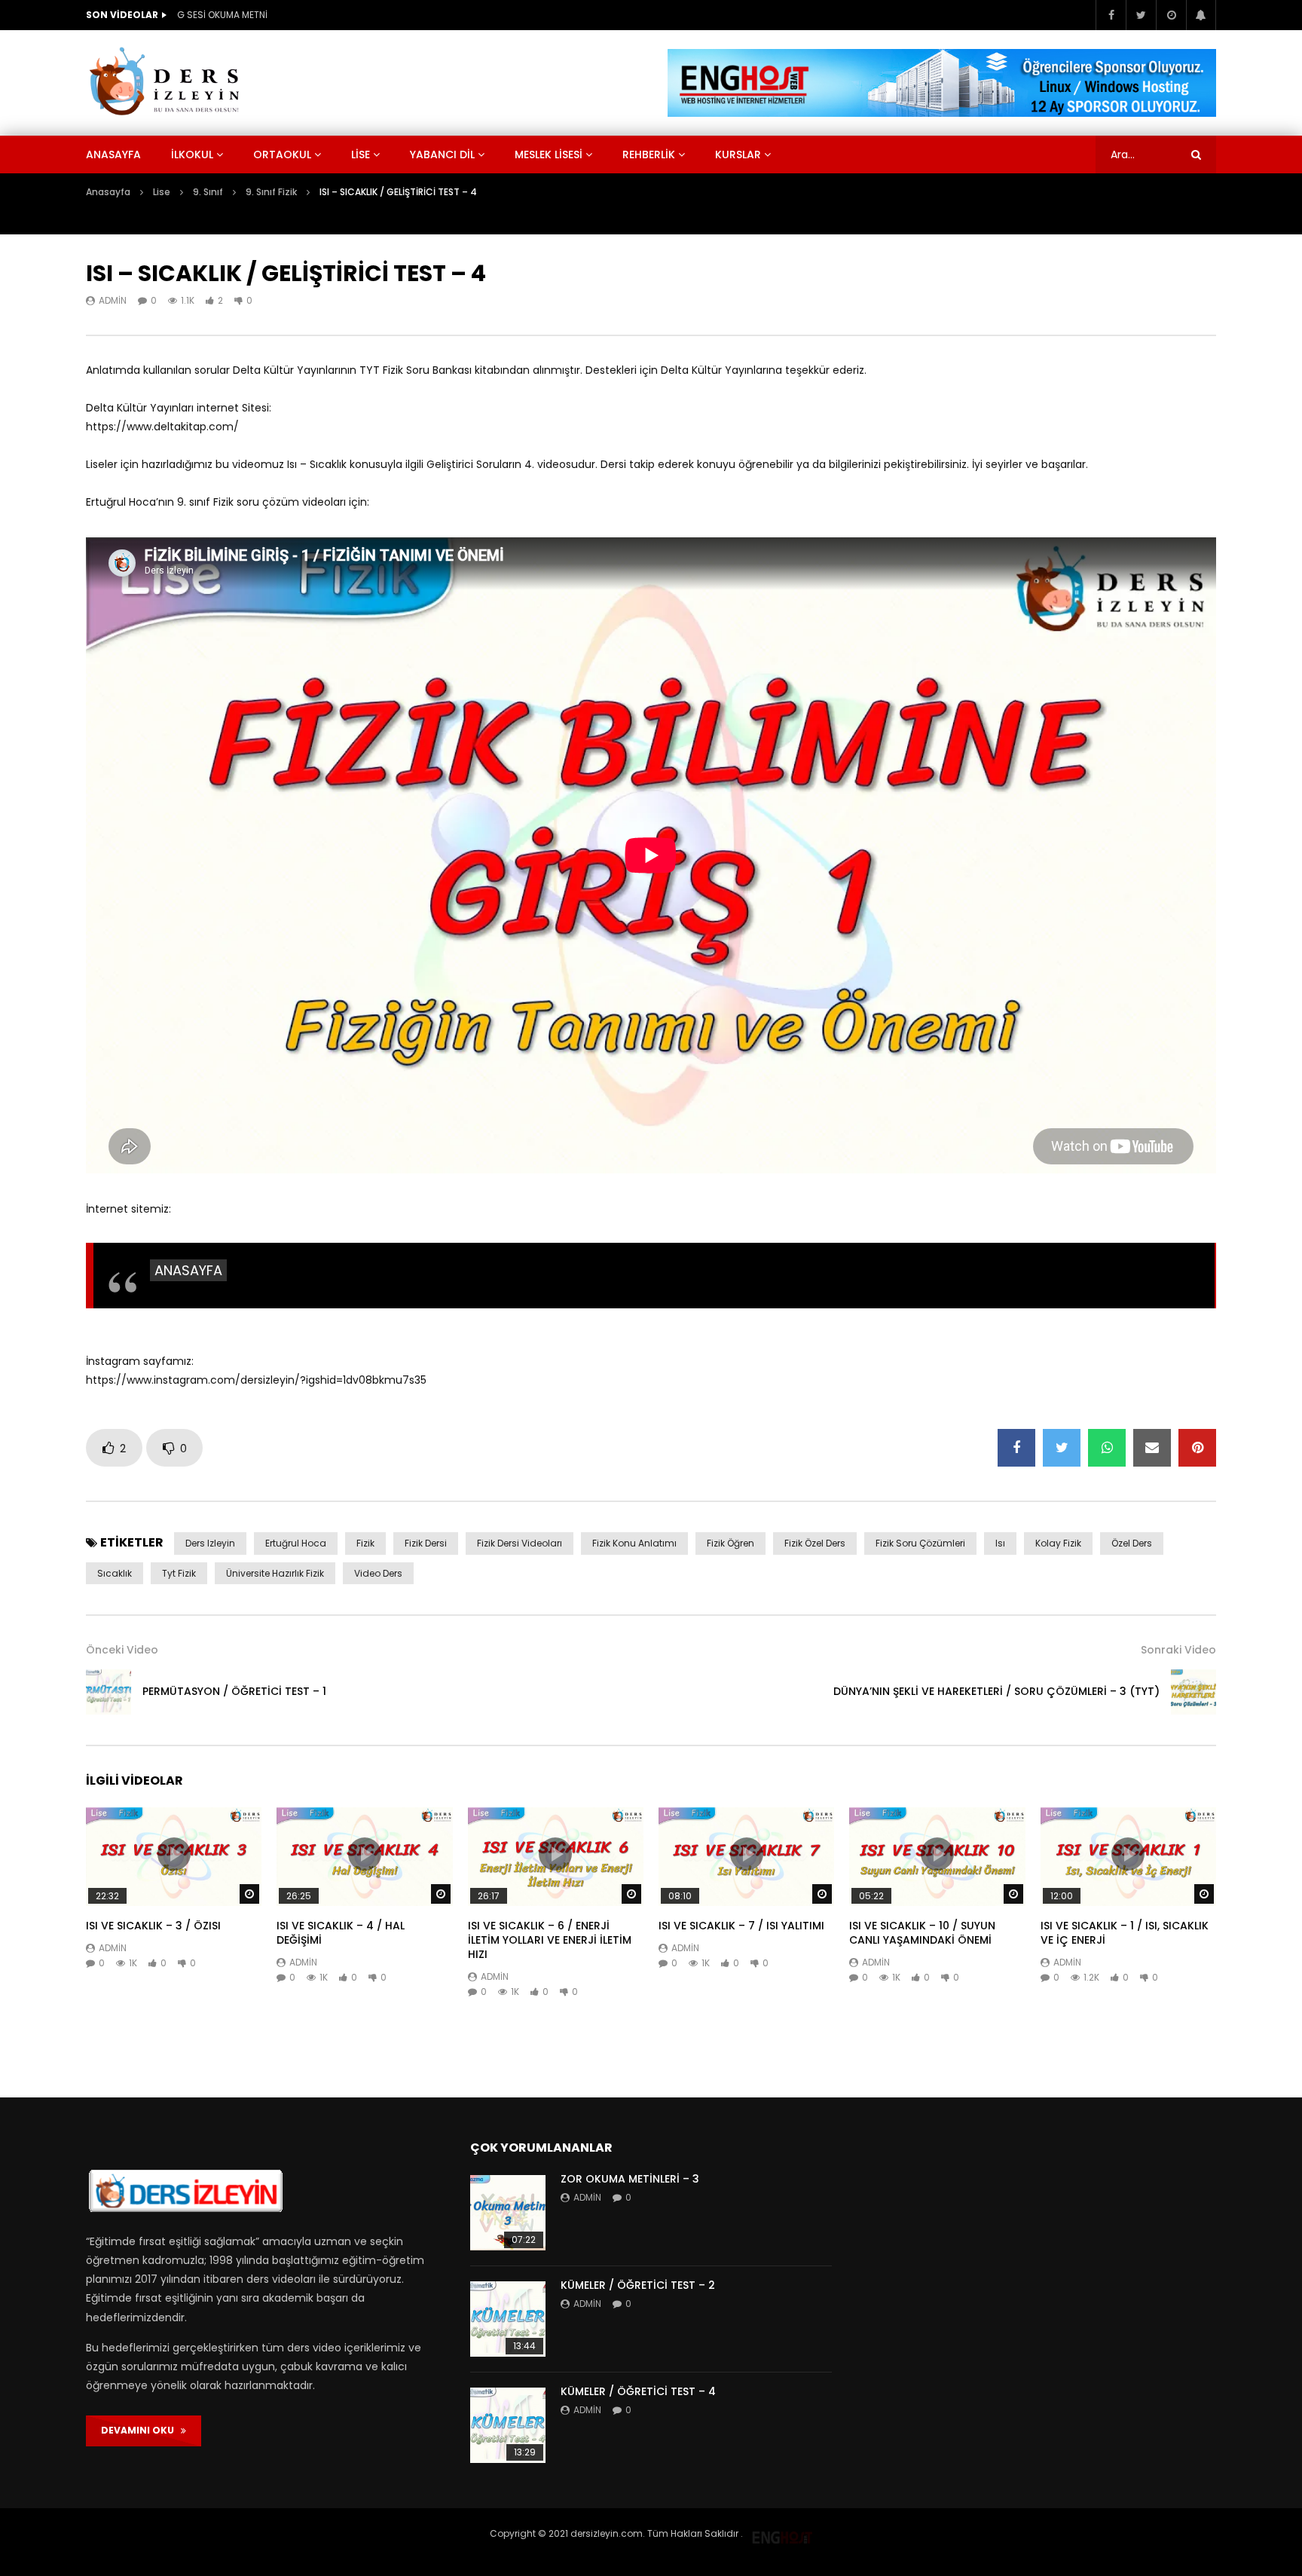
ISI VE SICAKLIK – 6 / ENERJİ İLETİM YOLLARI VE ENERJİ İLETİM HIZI (550, 1940)
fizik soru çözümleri (920, 1543)
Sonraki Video (1178, 1650)
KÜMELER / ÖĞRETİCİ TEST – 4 (638, 2391)
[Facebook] (1111, 15)
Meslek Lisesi (549, 154)
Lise (361, 154)
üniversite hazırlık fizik (275, 1573)
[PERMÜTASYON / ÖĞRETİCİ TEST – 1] (108, 1692)
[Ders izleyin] (167, 83)
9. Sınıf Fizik (271, 192)
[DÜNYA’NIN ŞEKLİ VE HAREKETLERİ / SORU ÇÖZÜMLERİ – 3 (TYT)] (1193, 1692)
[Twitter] (1141, 15)
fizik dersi (426, 1543)
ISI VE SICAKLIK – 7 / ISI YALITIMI (741, 1926)
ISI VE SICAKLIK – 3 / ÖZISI (153, 1926)
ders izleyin (210, 1543)
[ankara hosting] (782, 2533)
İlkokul (192, 154)
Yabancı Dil (442, 154)
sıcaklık (115, 1573)
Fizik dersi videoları (520, 1543)
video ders (378, 1573)
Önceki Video (122, 1650)
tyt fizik (179, 1573)
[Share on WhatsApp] (1107, 1448)
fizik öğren (730, 1543)
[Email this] (1152, 1448)
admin (113, 300)
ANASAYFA (188, 1270)
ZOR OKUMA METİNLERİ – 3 (630, 2179)
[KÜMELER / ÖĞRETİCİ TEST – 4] (508, 2425)
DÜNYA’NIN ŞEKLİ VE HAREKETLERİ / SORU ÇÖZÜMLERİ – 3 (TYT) (996, 1691)
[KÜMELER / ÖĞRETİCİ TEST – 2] (508, 2319)
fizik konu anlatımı (634, 1543)
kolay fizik (1058, 1543)
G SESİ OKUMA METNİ (222, 15)
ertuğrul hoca (296, 1543)
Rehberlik (649, 154)
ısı (1000, 1543)
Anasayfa (113, 154)
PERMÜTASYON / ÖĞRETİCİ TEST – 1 (234, 1691)
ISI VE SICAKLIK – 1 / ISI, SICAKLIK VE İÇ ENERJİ (1125, 1933)
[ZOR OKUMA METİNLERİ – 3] (508, 2213)
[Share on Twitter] (1062, 1448)
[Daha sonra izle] (1171, 15)
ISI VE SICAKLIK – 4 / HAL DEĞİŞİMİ (341, 1933)
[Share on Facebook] (1016, 1448)
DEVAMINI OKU (141, 2430)
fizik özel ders (815, 1543)
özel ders (1132, 1543)
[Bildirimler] (1201, 15)
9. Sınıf (208, 192)
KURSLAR (738, 154)
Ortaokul (282, 154)
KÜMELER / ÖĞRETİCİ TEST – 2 (638, 2285)
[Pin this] (1197, 1448)
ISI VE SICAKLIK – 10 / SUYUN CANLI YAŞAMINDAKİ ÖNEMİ (922, 1933)
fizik (365, 1543)
